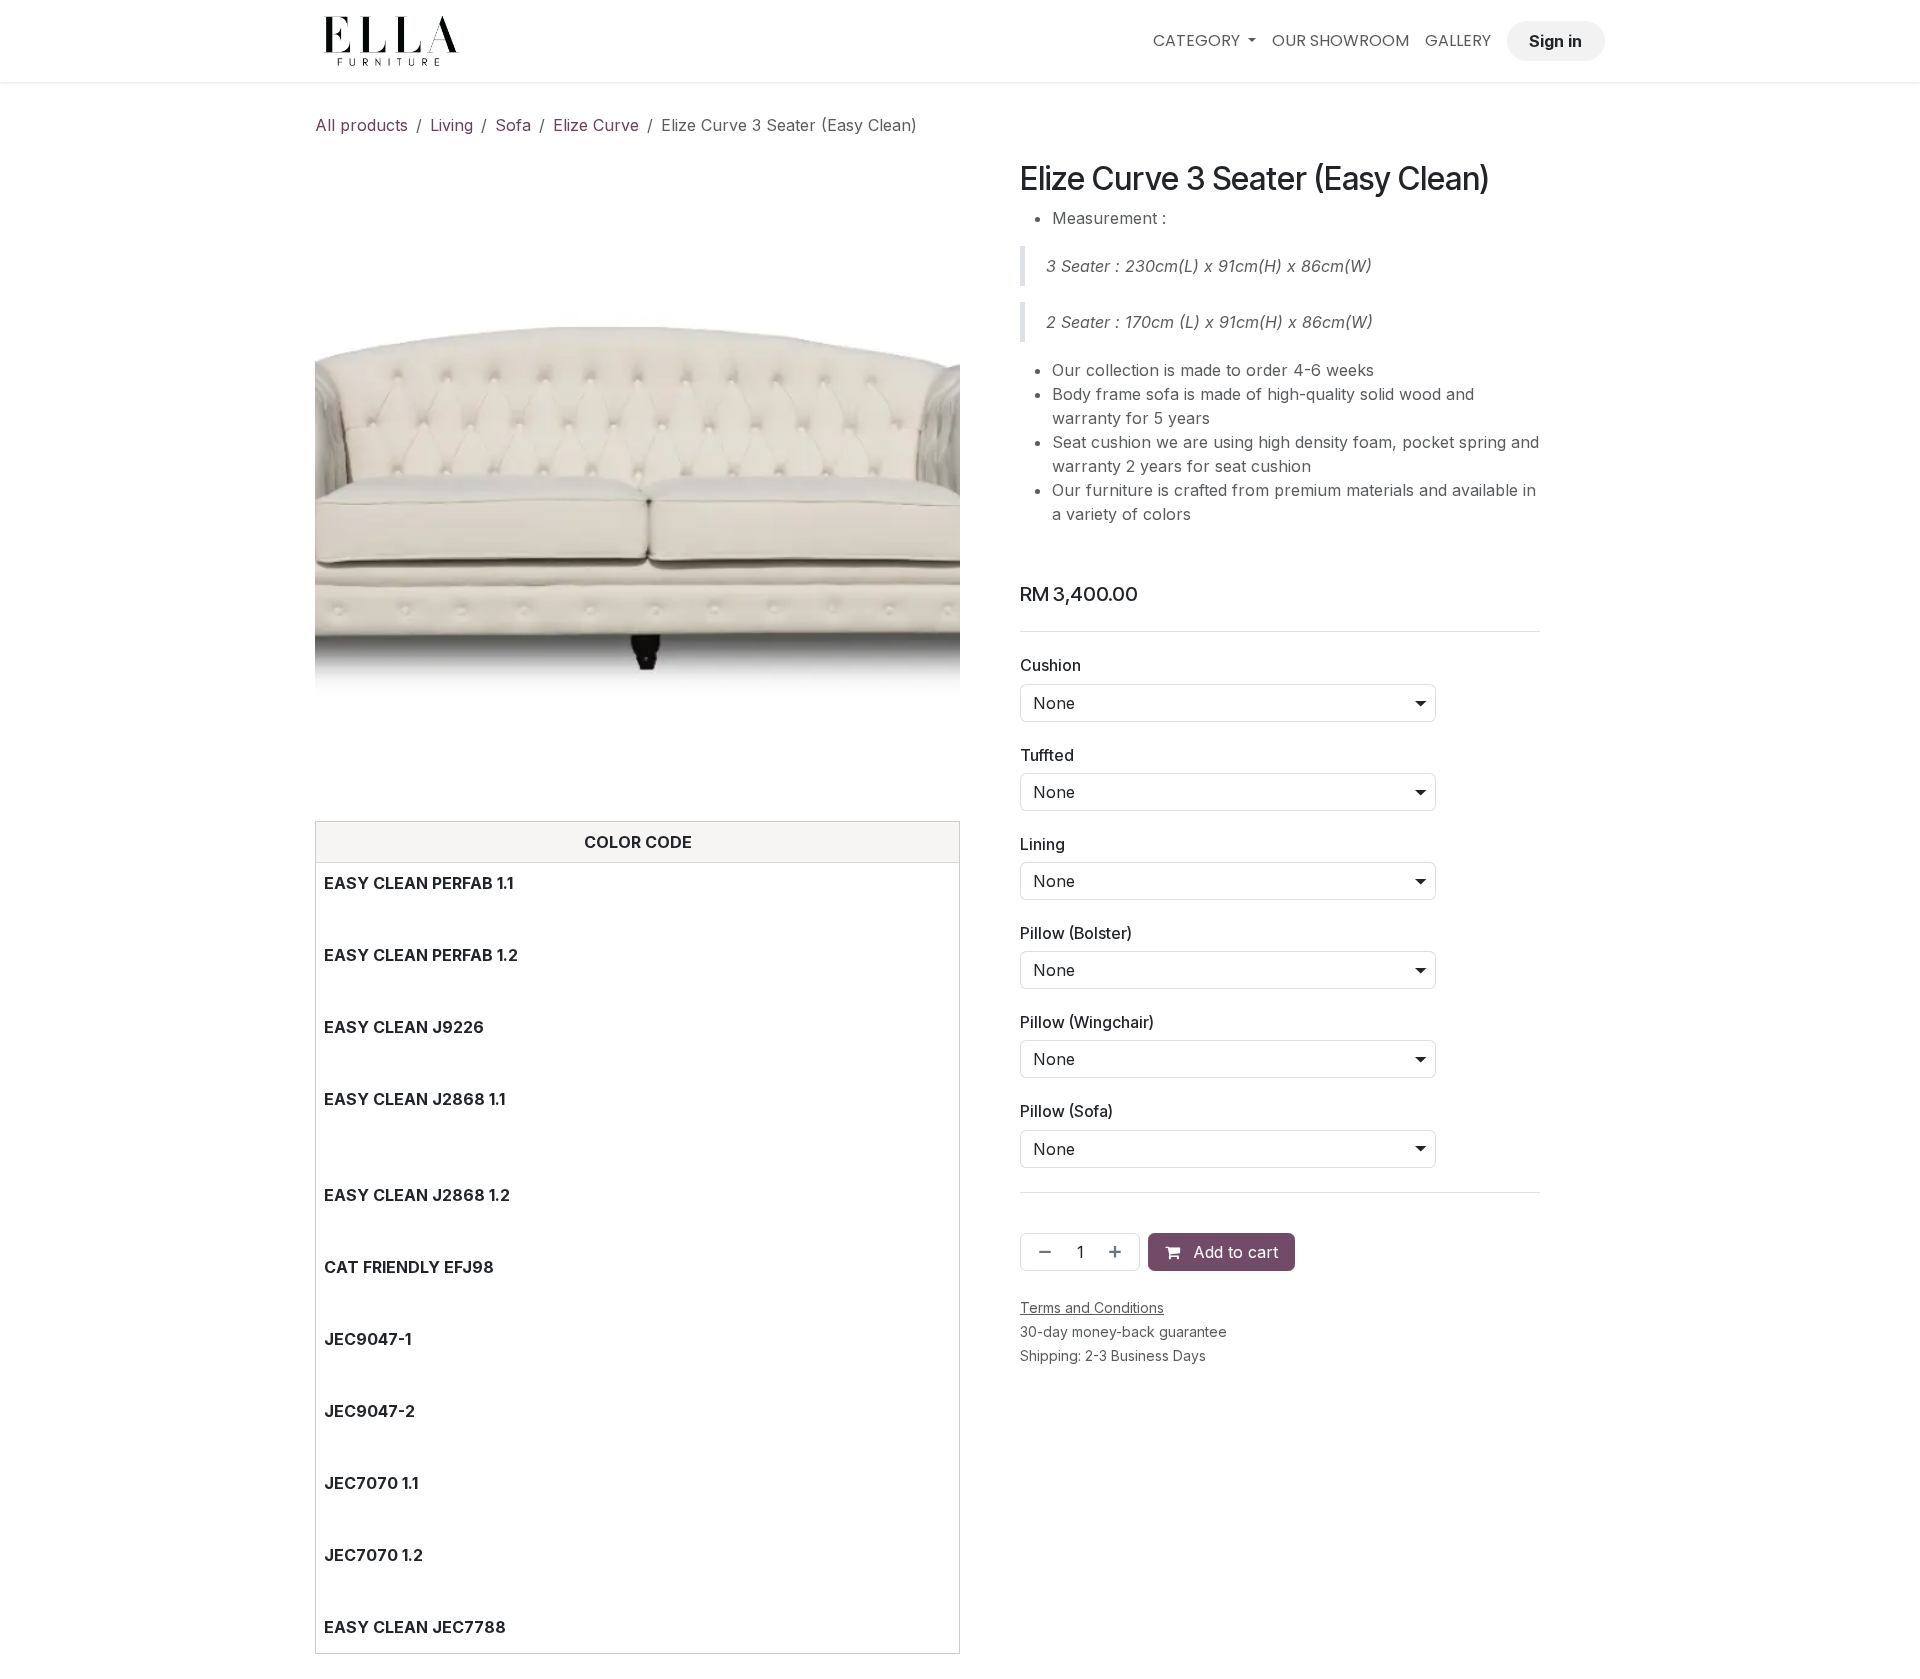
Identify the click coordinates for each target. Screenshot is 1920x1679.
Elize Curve (596, 125)
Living (451, 125)
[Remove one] (1041, 1252)
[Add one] (1119, 1252)
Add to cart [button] (1233, 1252)
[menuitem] (1204, 41)
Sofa (513, 125)
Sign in (1555, 41)
